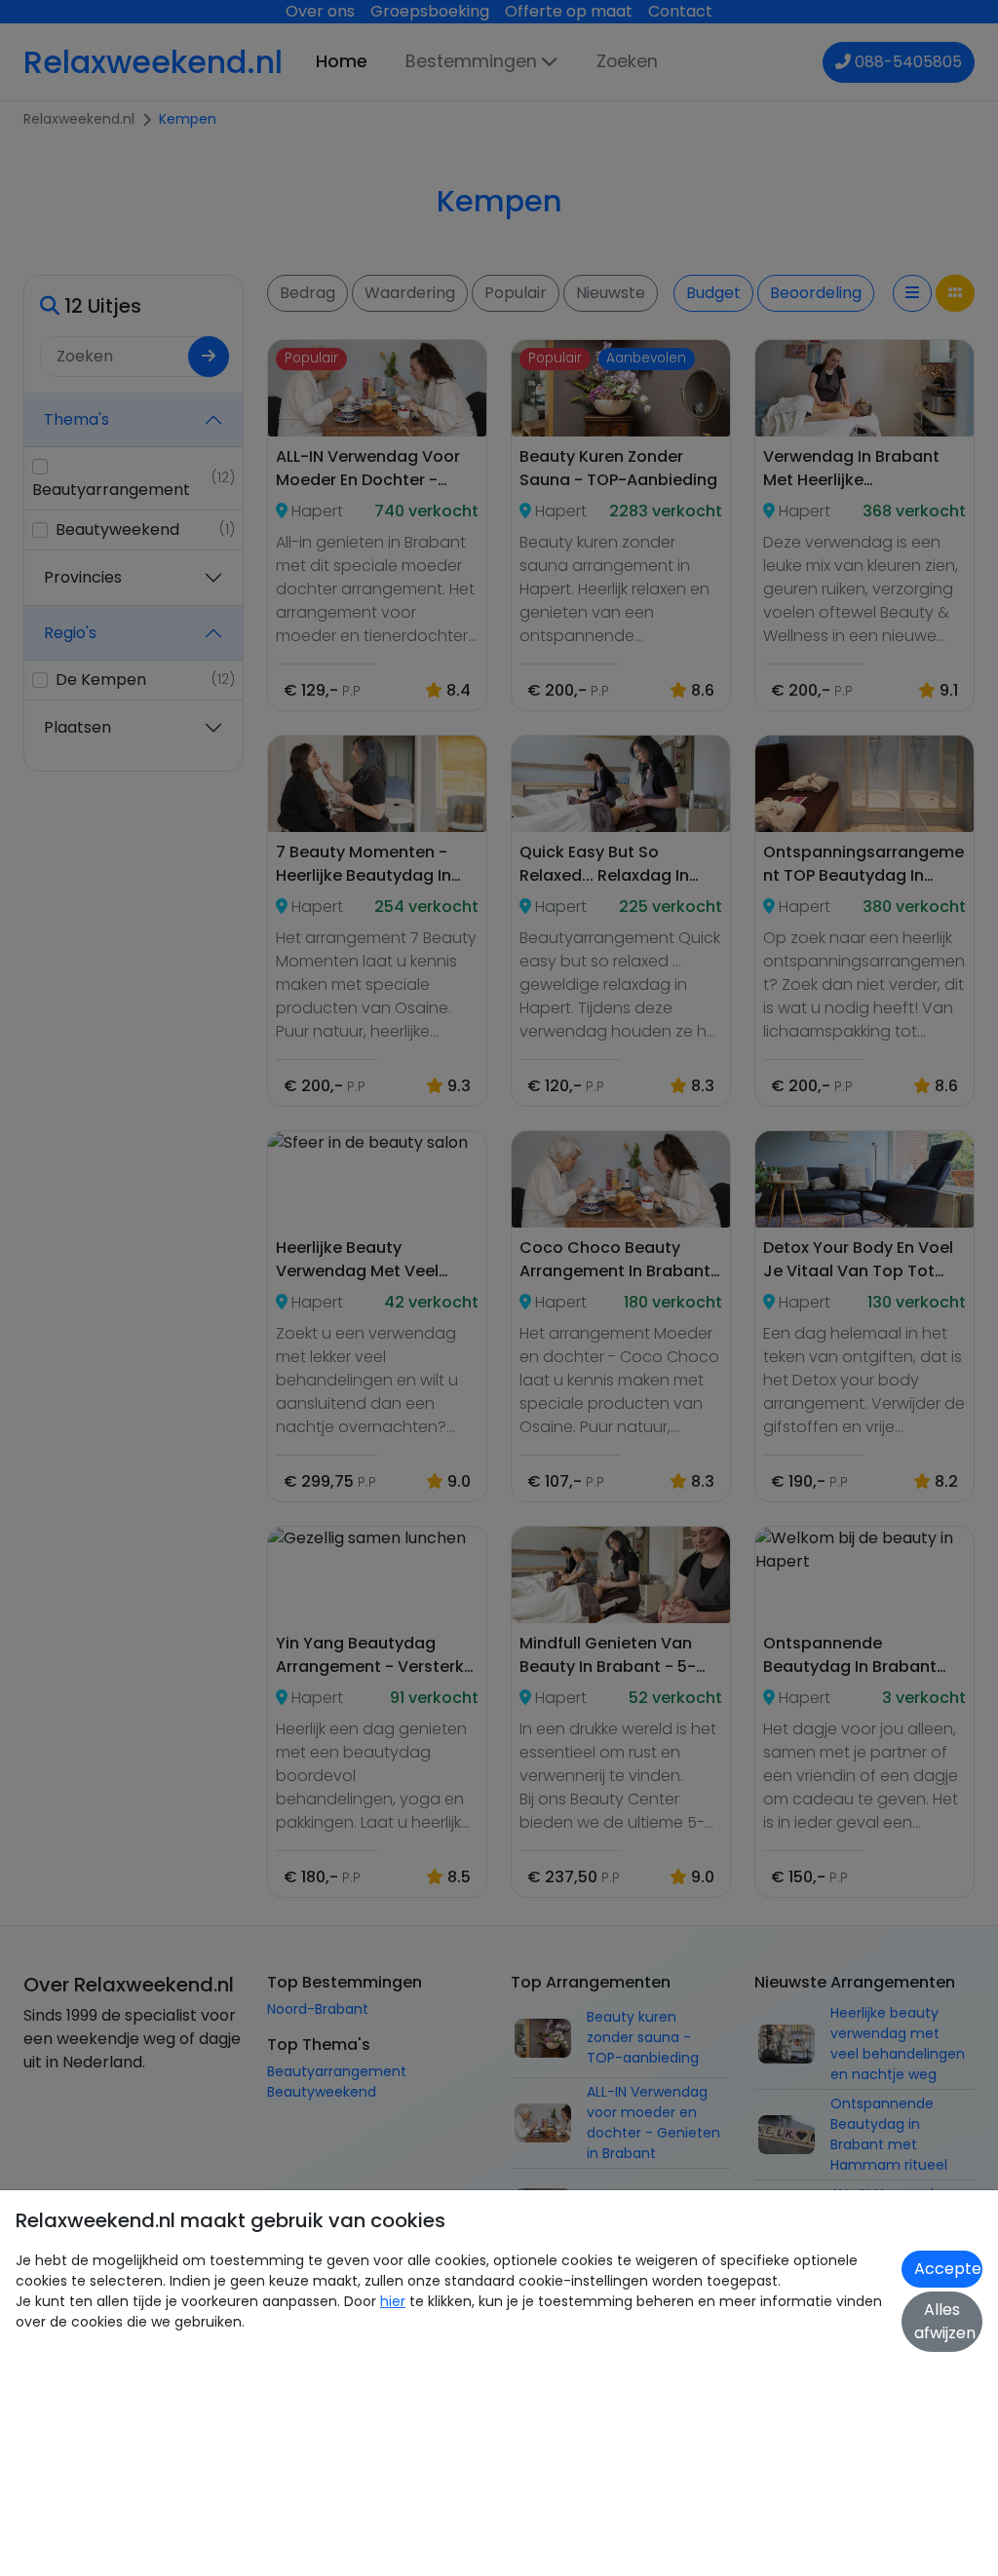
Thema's (77, 419)
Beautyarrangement (337, 2071)
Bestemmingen (471, 61)
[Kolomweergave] (955, 293)
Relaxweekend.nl (153, 62)
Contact (680, 11)
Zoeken (627, 61)
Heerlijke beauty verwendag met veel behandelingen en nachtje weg (898, 2044)
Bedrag (307, 293)
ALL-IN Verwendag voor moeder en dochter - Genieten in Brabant (653, 2122)
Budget (713, 293)
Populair (516, 293)
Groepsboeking (430, 11)
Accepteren (948, 2269)
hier (393, 2301)
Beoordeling (816, 293)
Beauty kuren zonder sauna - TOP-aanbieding (643, 2037)
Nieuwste (611, 293)
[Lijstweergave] (912, 293)
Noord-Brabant (318, 2009)
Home (342, 61)
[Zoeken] (209, 357)
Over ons (320, 11)
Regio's (70, 633)
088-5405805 (908, 62)
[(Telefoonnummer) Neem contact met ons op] (845, 62)
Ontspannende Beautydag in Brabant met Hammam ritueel (889, 2134)
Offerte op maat (569, 11)
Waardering (410, 293)
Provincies (83, 577)
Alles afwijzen (945, 2321)
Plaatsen (77, 727)
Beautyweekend (322, 2092)
